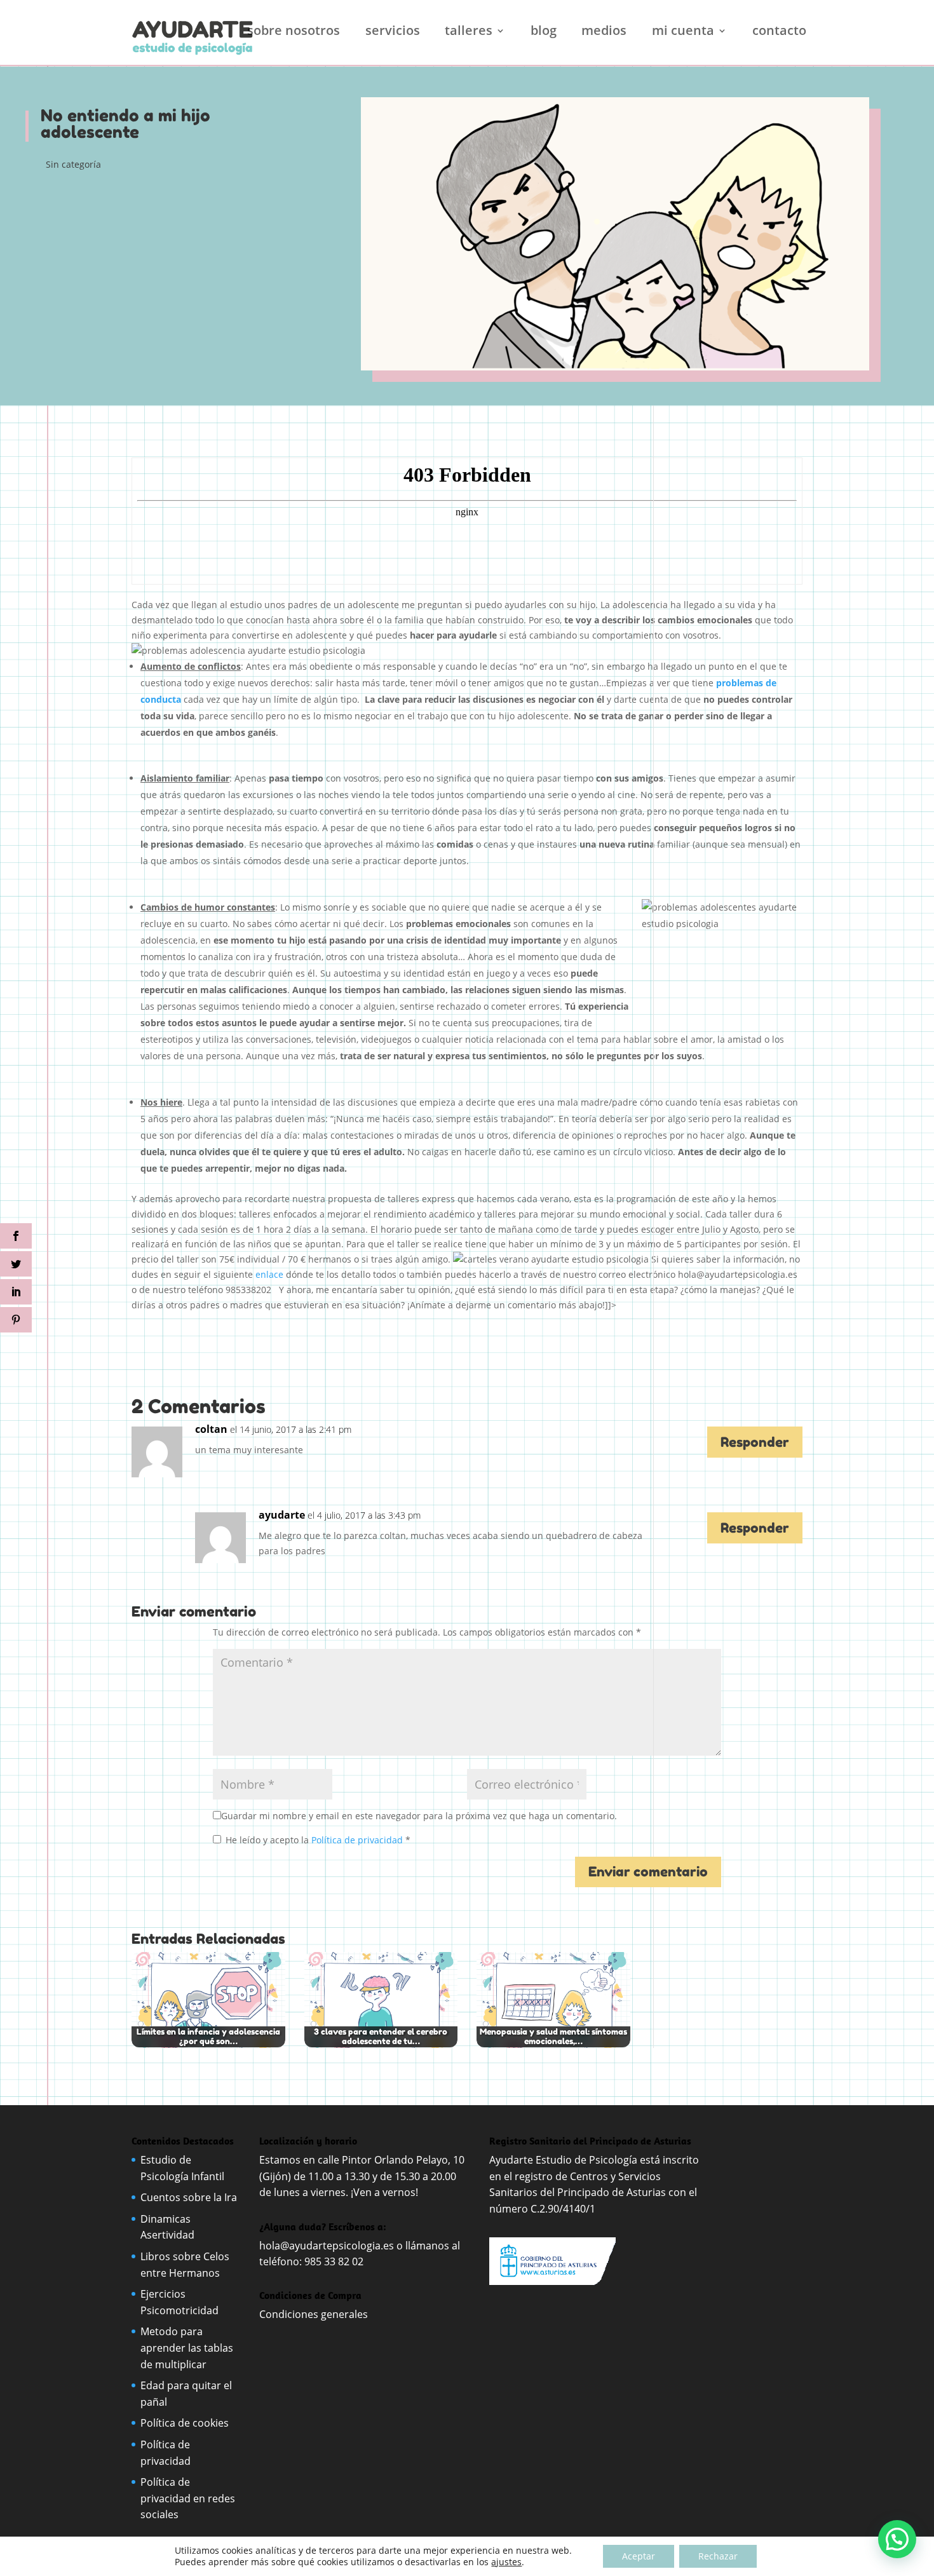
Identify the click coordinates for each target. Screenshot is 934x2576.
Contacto (779, 32)
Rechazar (718, 2556)
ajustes (506, 2562)
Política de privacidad (358, 1840)
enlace (269, 1274)
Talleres (469, 32)
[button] (897, 2539)
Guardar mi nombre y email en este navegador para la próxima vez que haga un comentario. (419, 1816)
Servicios (393, 32)
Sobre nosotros (294, 32)
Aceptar (639, 2556)
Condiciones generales (315, 2314)
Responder (755, 1442)
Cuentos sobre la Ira (189, 2197)
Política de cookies (185, 2423)
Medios (604, 32)
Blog (544, 32)
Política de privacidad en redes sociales (188, 2498)
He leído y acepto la (318, 1840)
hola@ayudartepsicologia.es (327, 2246)
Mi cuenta (683, 32)
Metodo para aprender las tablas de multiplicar (187, 2348)
